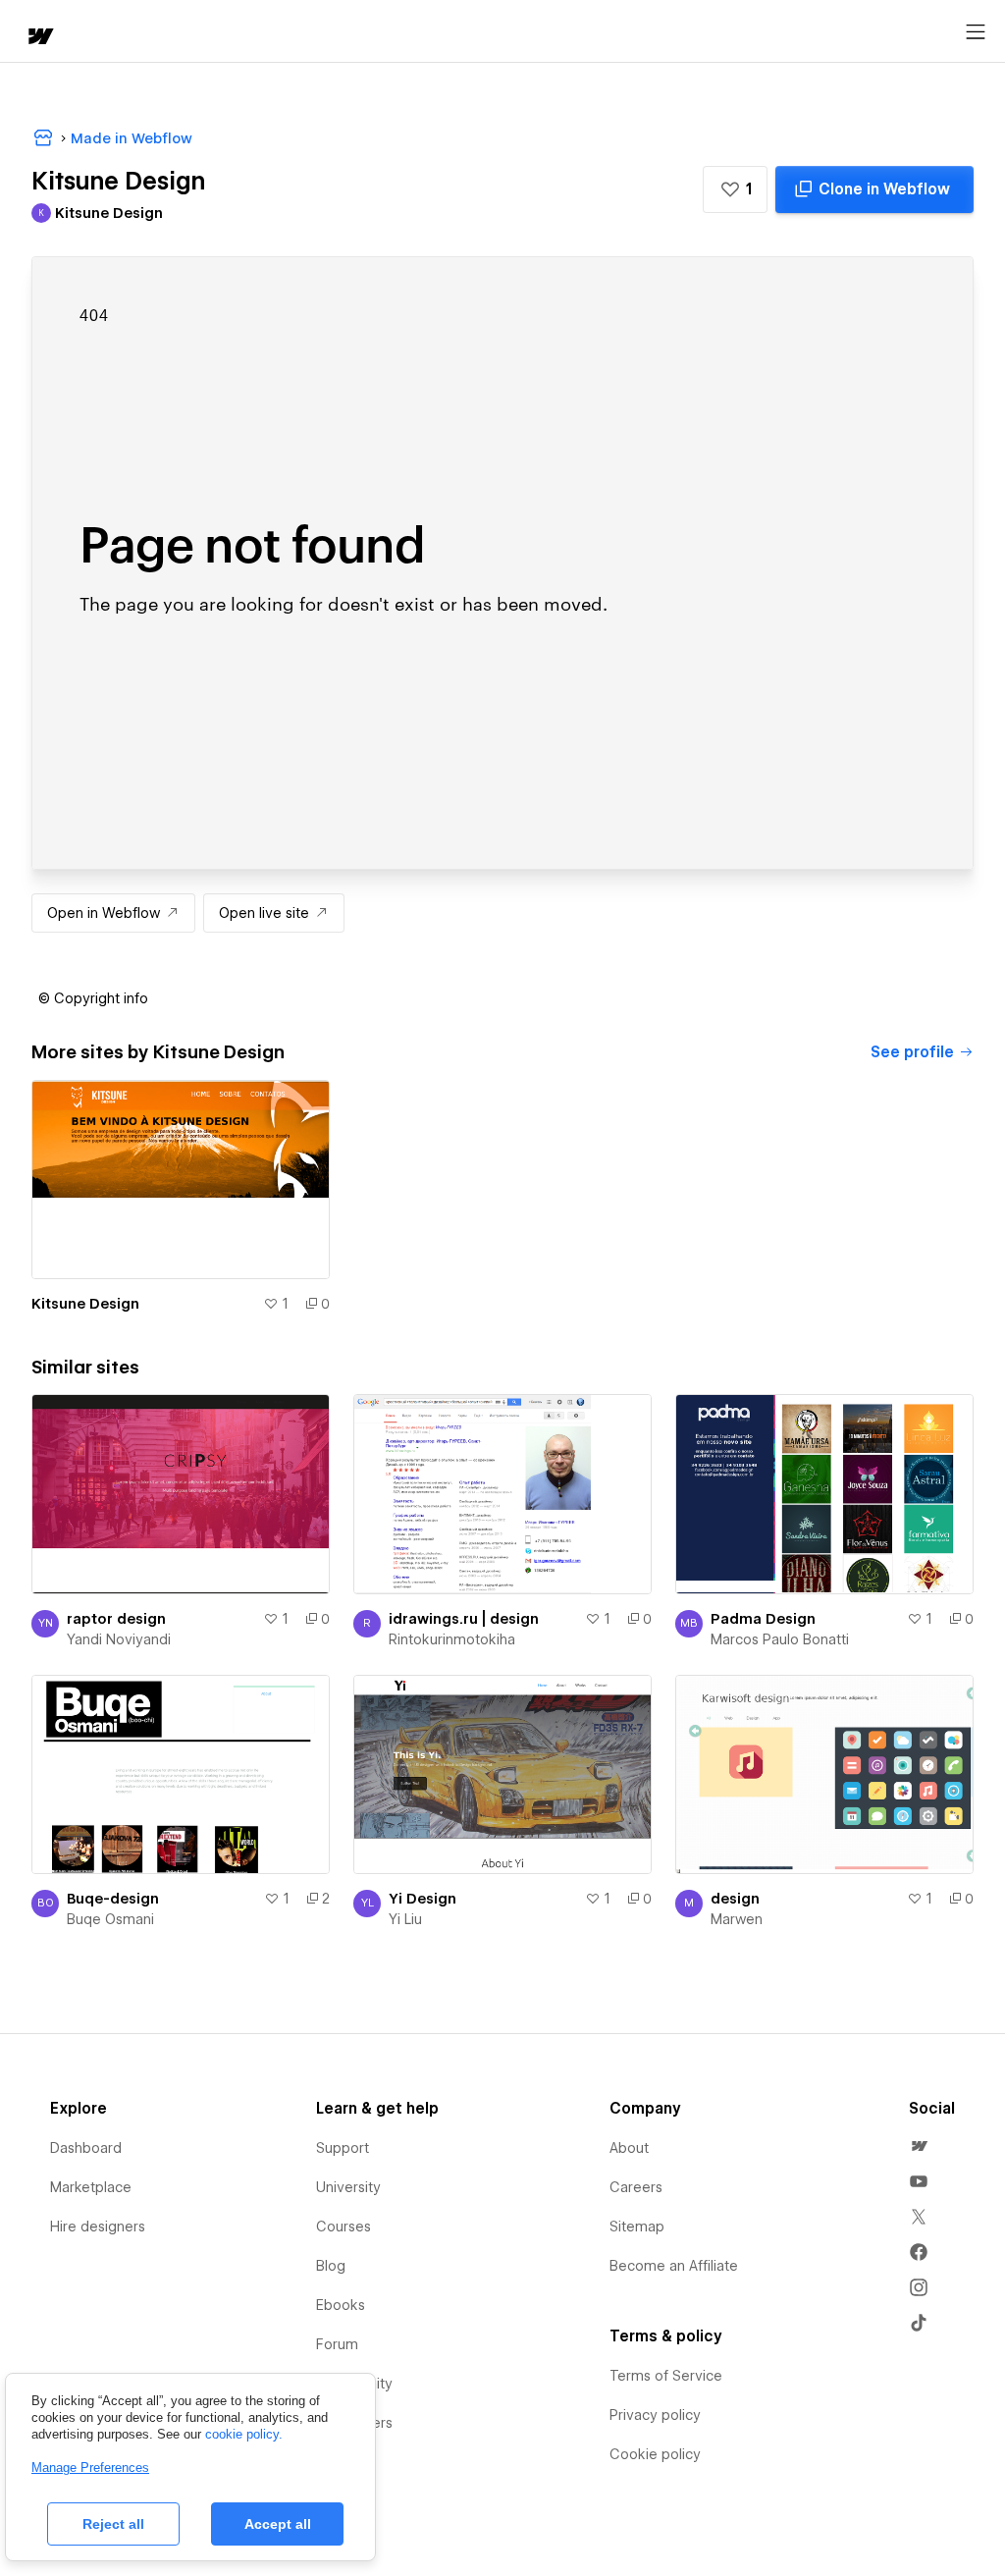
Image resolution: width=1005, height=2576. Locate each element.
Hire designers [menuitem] (98, 2227)
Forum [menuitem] (337, 2344)
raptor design (116, 1619)
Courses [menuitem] (344, 2227)
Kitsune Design (85, 1304)
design (735, 1899)
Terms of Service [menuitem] (666, 2376)
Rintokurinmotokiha (452, 1639)
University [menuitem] (348, 2187)
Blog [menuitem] (331, 2266)
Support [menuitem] (343, 2148)
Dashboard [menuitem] (86, 2148)
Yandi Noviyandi (119, 1639)
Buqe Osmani (110, 1919)
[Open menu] (976, 32)
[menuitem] (919, 2146)
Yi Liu (405, 1919)
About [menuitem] (629, 2148)
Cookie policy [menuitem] (655, 2454)
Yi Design (423, 1899)
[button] (735, 189)
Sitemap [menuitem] (637, 2227)
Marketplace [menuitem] (91, 2187)
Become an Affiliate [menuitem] (674, 2266)
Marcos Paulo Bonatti (780, 1639)
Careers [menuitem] (636, 2187)
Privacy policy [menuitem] (655, 2415)
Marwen (737, 1919)
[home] (39, 38)
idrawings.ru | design (464, 1619)
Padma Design (763, 1619)
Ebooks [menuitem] (341, 2305)
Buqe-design (113, 1899)
